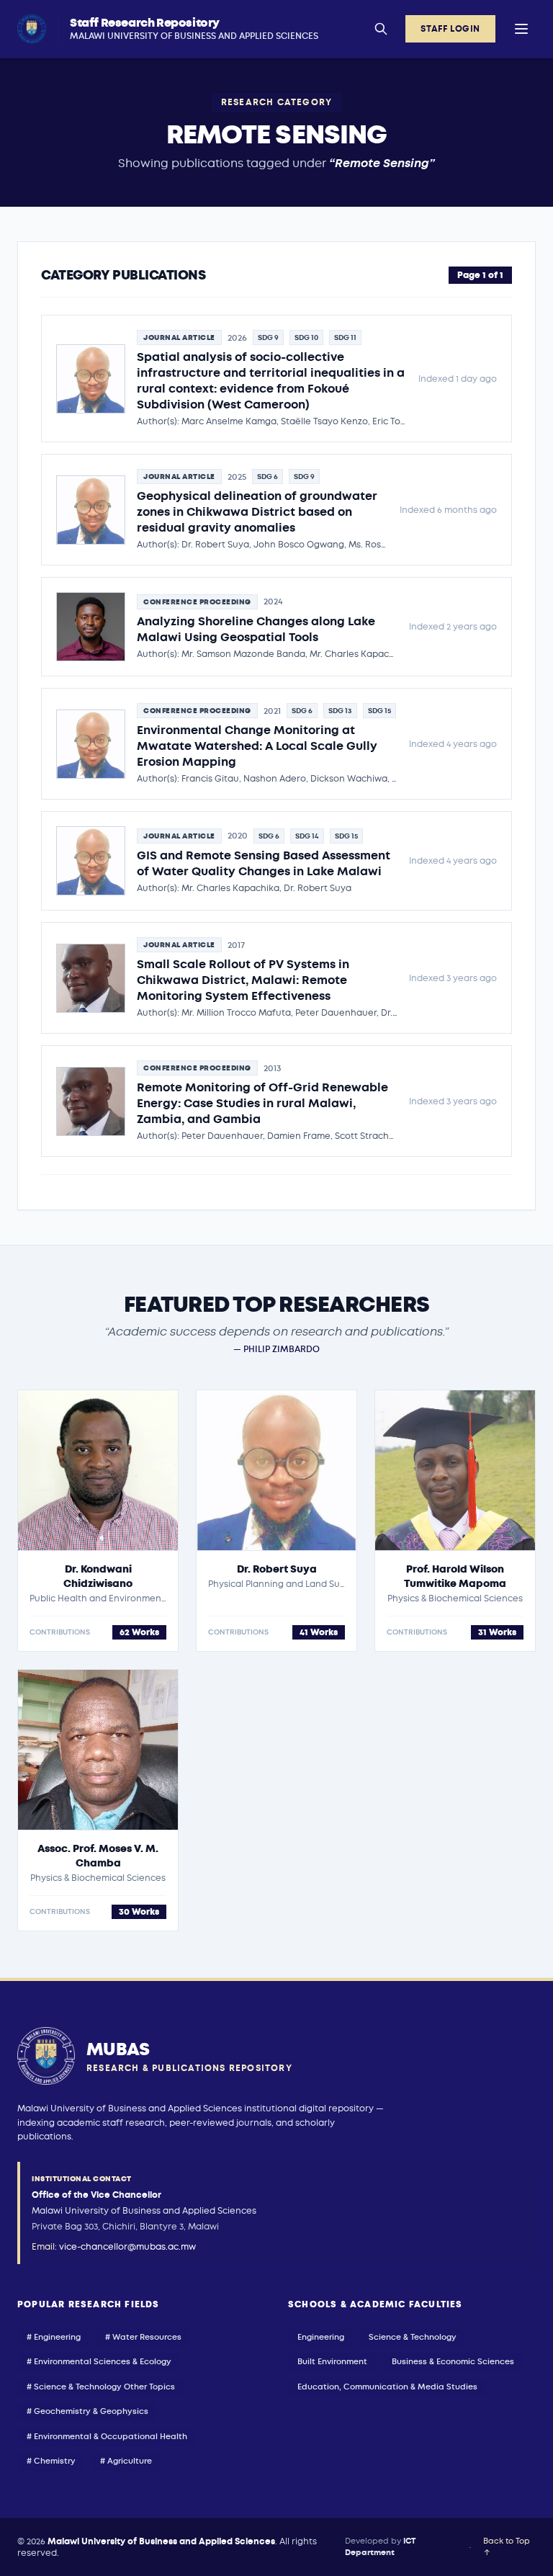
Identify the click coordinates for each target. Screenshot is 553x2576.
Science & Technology (413, 2337)
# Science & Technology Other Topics (101, 2387)
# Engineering (54, 2337)
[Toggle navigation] (521, 29)
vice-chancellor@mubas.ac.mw (127, 2247)
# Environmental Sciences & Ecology (99, 2362)
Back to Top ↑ (507, 2547)
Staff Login (450, 29)
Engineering (321, 2337)
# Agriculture (126, 2461)
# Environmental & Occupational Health (107, 2437)
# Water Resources (143, 2337)
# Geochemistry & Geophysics (87, 2411)
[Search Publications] (381, 29)
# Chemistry (51, 2461)
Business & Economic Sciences (453, 2362)
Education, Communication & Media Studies (387, 2387)
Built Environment (332, 2362)
